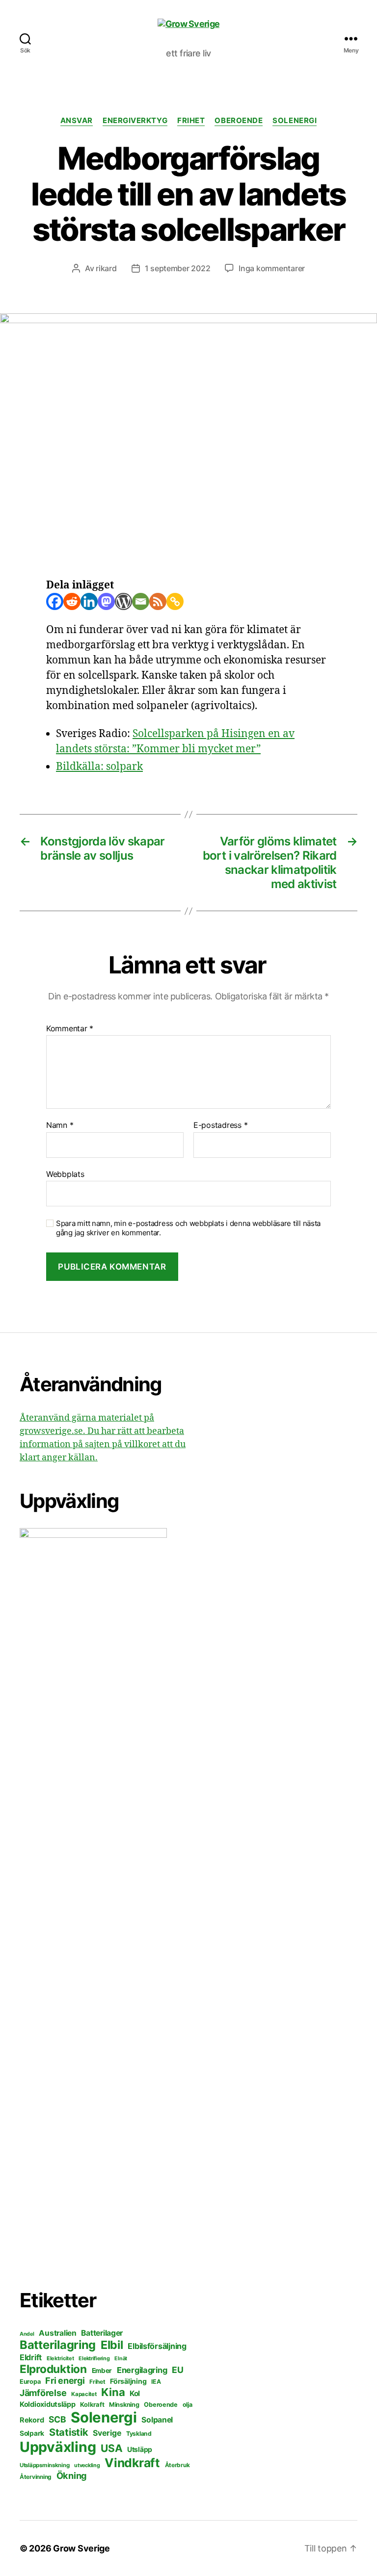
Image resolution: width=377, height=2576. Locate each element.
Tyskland (139, 2434)
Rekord (32, 2420)
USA (111, 2448)
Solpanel (157, 2420)
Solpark (32, 2433)
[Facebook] (55, 601)
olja (188, 2405)
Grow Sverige (81, 2548)
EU (177, 2370)
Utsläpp (140, 2449)
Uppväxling (58, 2447)
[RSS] (158, 601)
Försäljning (128, 2381)
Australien (57, 2333)
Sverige (107, 2433)
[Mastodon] (106, 601)
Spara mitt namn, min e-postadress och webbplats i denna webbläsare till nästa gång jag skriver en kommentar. (188, 1228)
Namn (60, 1125)
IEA (156, 2382)
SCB (57, 2419)
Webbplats (65, 1174)
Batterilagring (58, 2345)
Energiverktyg (135, 121)
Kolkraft (92, 2404)
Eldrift (31, 2357)
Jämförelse (43, 2393)
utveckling (87, 2465)
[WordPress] (123, 601)
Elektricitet (60, 2358)
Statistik (69, 2432)
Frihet (191, 121)
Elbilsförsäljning (157, 2346)
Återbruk (177, 2465)
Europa (30, 2382)
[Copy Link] (175, 601)
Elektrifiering (94, 2358)
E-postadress (220, 1125)
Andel (27, 2334)
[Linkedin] (89, 601)
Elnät (121, 2359)
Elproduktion (53, 2369)
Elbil (112, 2345)
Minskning (124, 2405)
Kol (135, 2393)
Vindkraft (132, 2463)
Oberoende (239, 121)
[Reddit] (72, 601)
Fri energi (65, 2381)
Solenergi (295, 121)
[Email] (141, 601)
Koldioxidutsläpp (48, 2404)
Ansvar (77, 121)
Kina (113, 2392)
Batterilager (102, 2333)
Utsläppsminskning (44, 2465)
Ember (102, 2371)
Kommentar (70, 1029)
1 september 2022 (178, 268)
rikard (106, 268)
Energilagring (142, 2370)
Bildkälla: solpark (99, 767)
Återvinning (36, 2477)
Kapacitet (84, 2394)
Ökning (72, 2475)
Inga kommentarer (272, 268)
